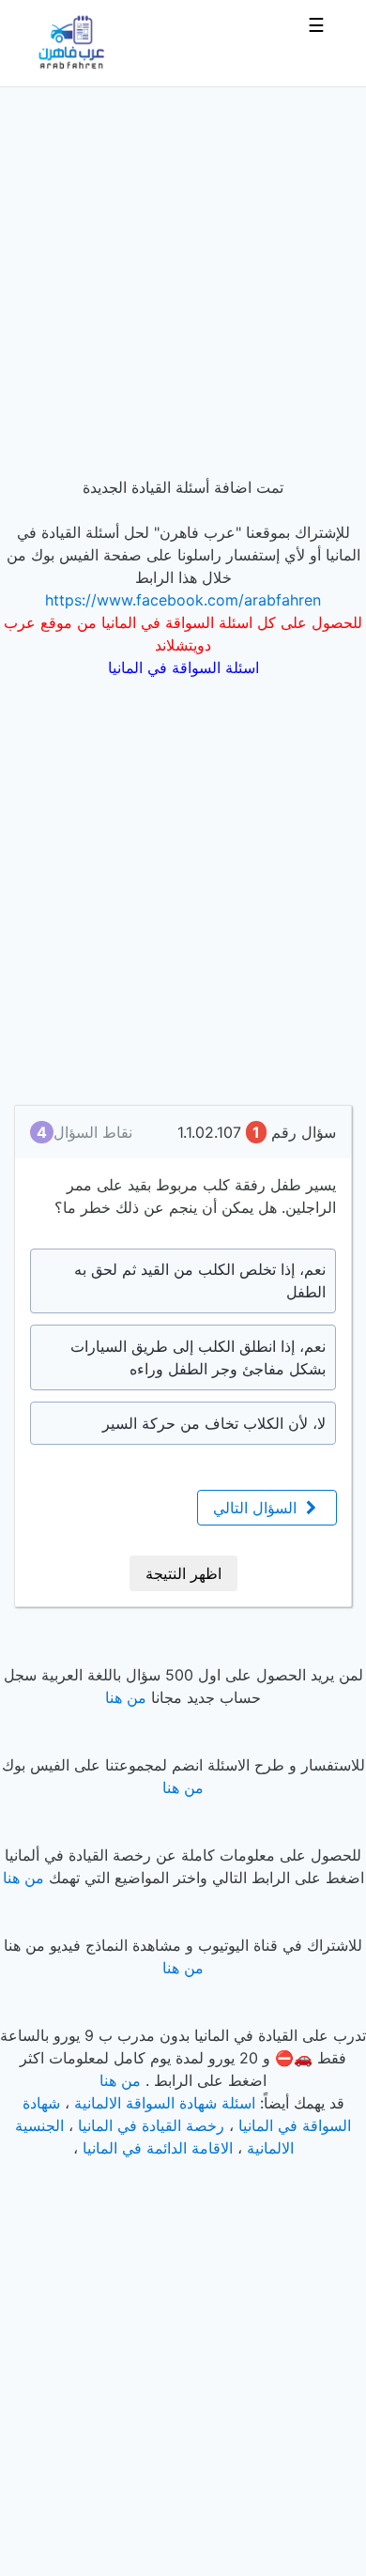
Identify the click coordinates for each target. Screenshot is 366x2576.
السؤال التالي (257, 1508)
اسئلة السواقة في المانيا (183, 667)
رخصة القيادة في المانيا (151, 2125)
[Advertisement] (183, 270)
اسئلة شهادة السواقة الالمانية (165, 2103)
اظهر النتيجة (183, 1573)
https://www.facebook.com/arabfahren (183, 600)
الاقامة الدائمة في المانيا (158, 2148)
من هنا (126, 1697)
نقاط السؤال (84, 1132)
